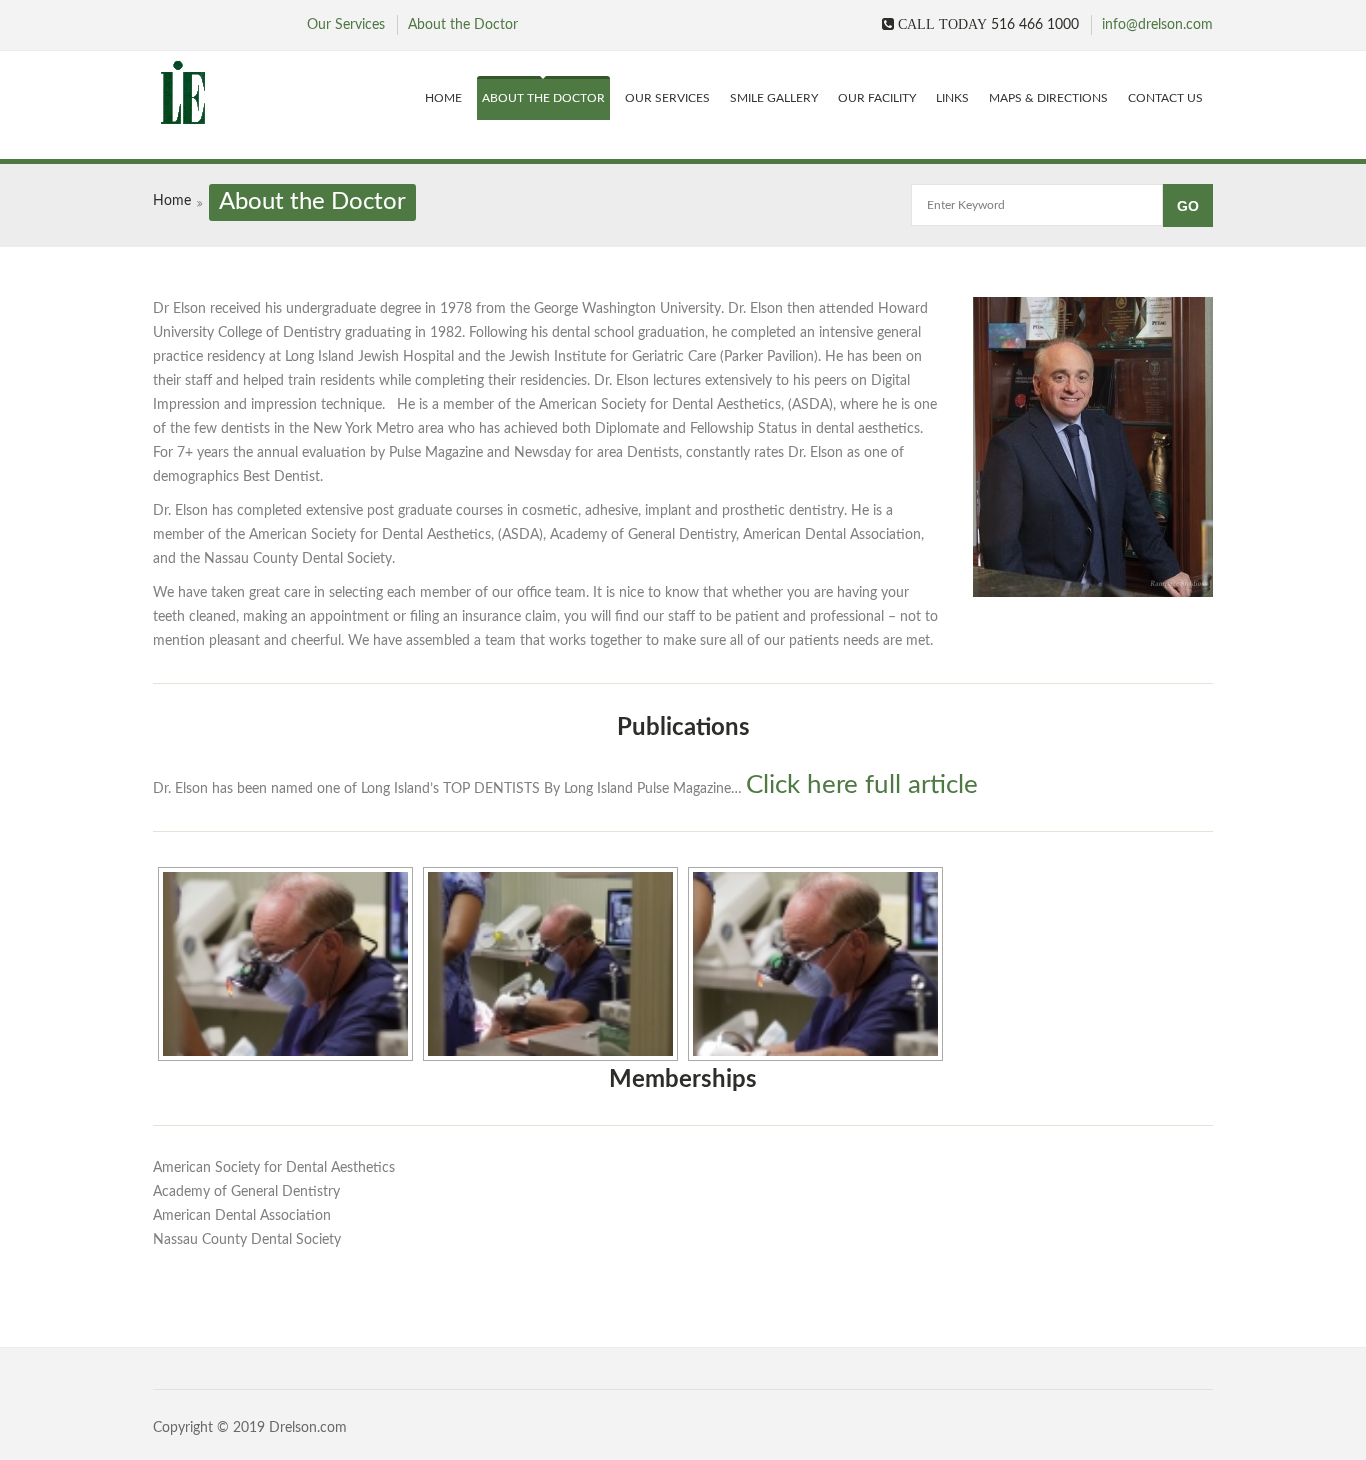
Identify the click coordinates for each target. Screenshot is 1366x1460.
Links (952, 98)
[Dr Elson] (269, 93)
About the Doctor (463, 25)
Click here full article (862, 785)
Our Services (346, 25)
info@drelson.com (1157, 25)
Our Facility (877, 98)
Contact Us (1165, 98)
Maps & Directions (1048, 98)
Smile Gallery (774, 98)
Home (443, 98)
